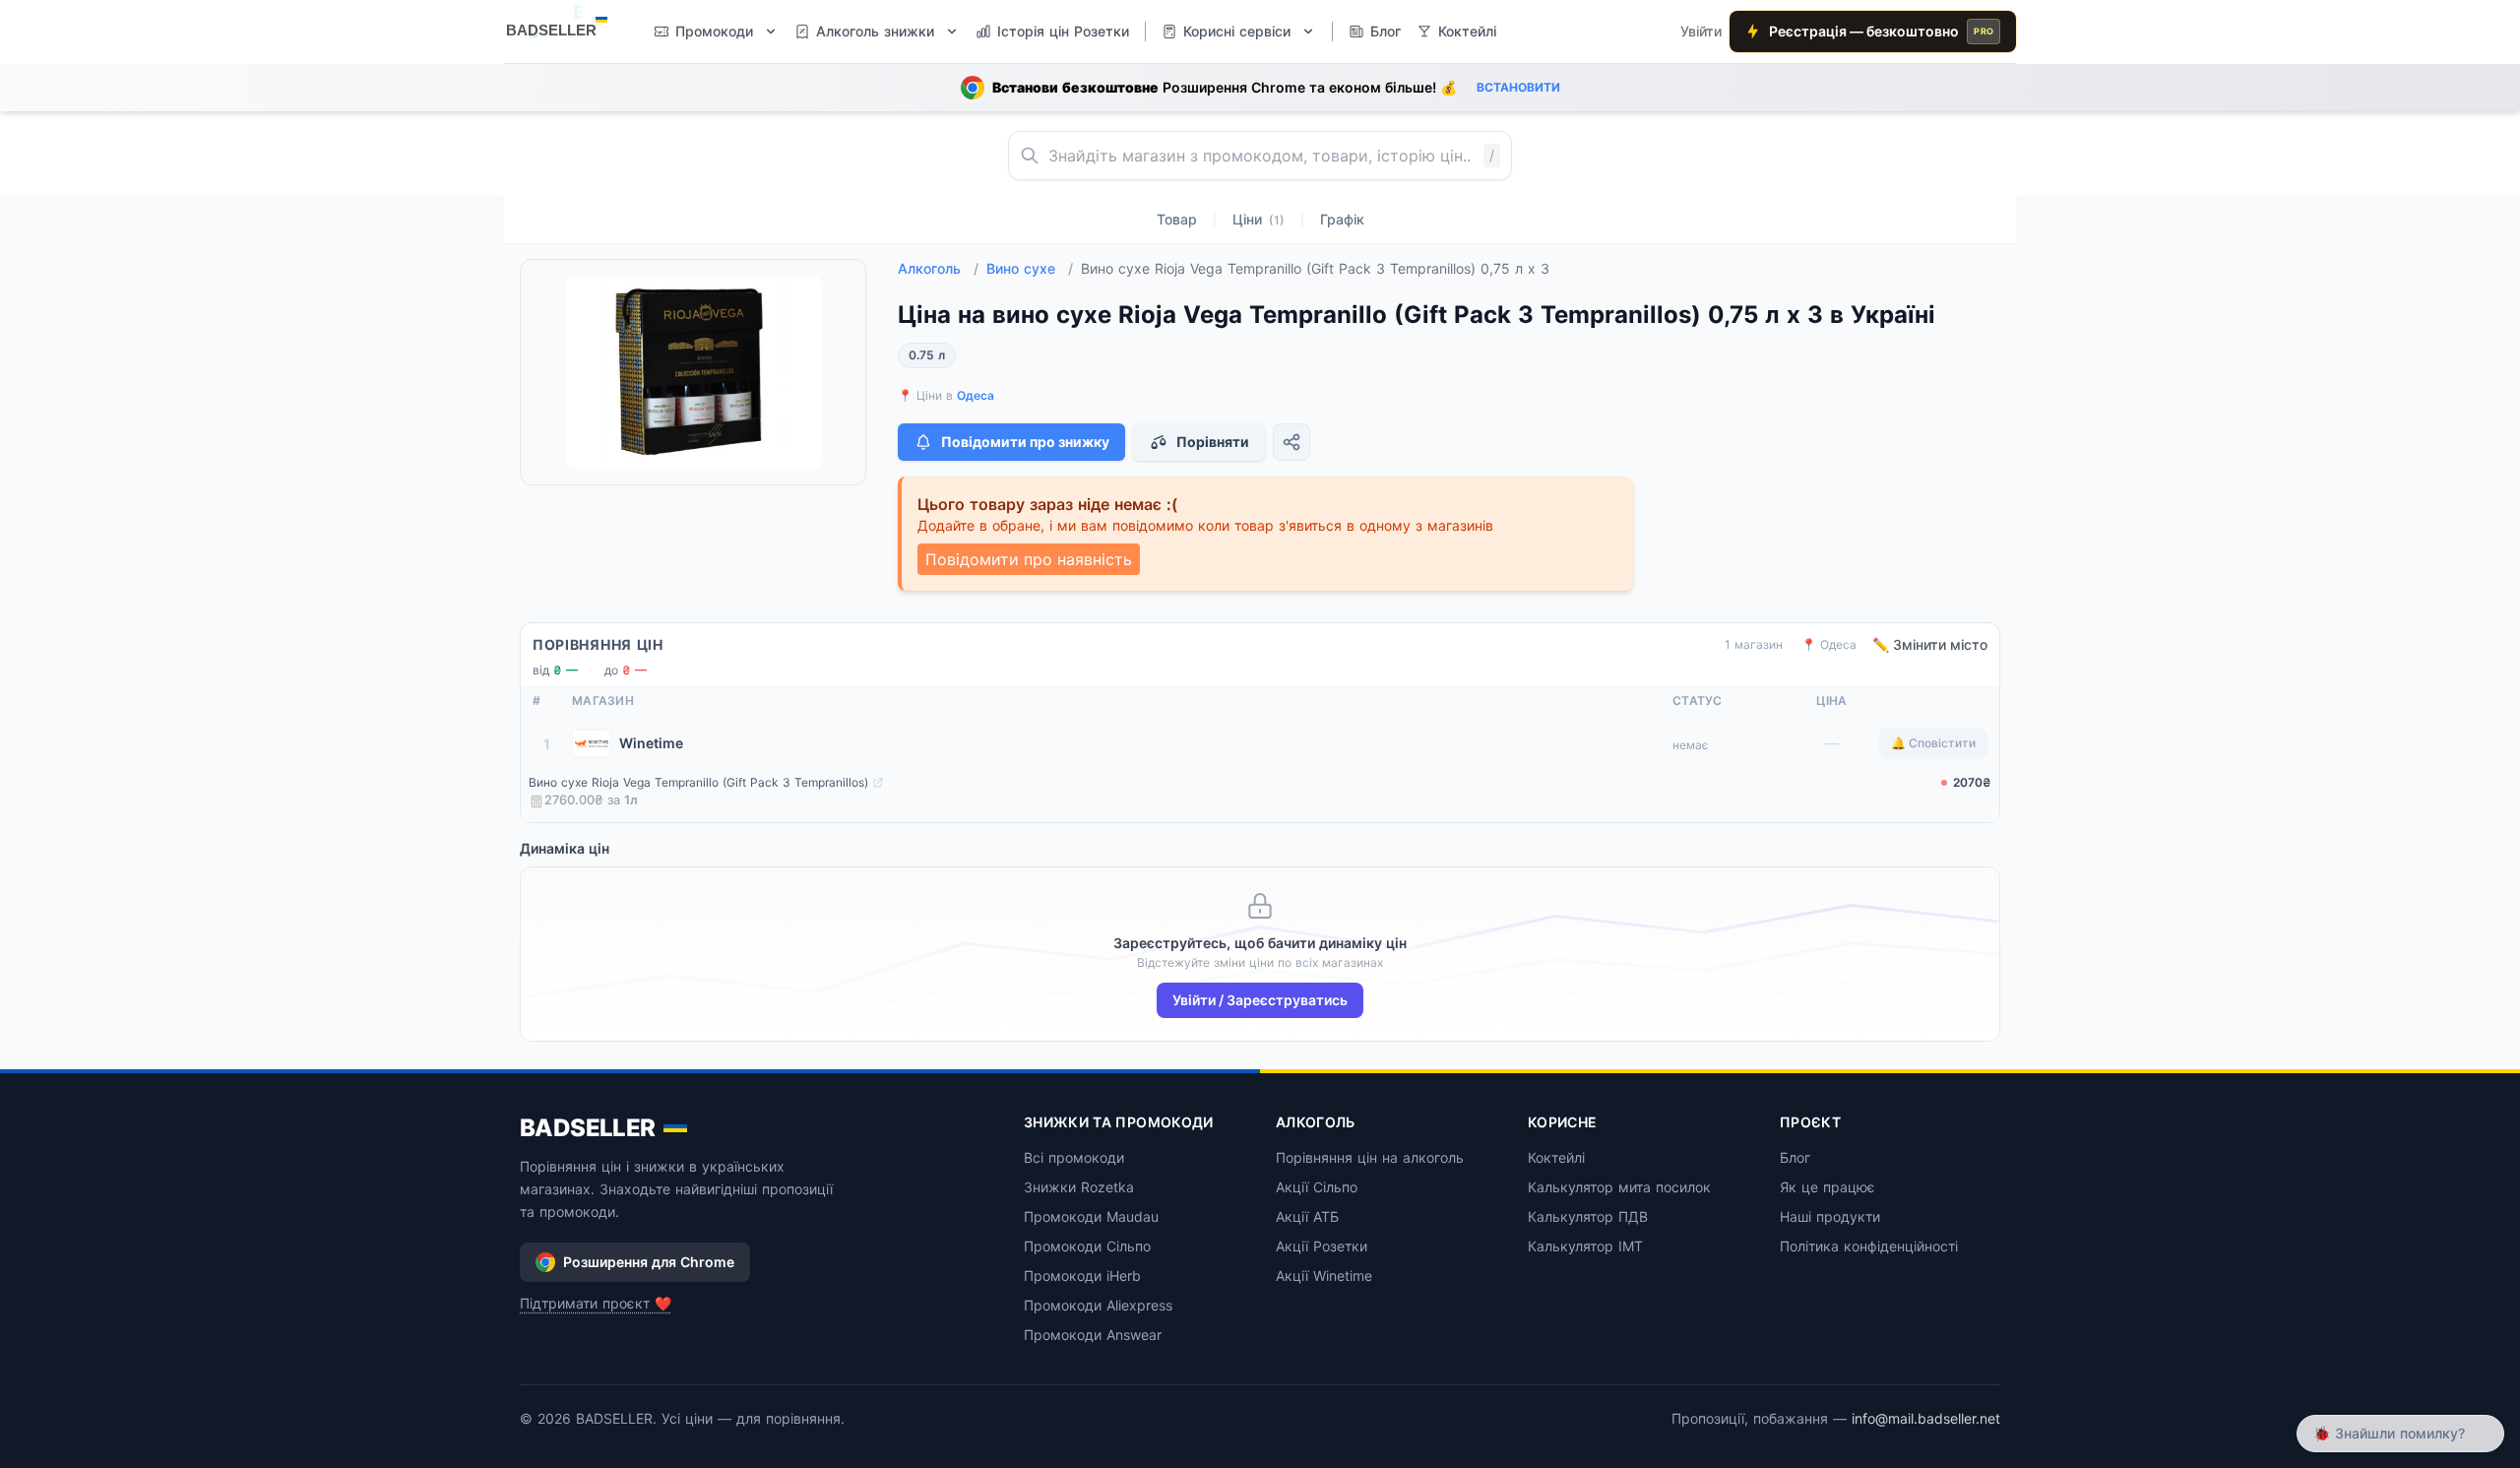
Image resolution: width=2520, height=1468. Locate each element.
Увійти (1701, 31)
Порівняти (1213, 442)
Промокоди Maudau (1091, 1216)
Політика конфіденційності (1869, 1246)
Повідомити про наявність (1029, 559)
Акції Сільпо (1317, 1187)
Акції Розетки (1322, 1246)
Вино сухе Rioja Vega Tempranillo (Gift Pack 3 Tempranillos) (698, 782)
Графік (1342, 219)
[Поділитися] (1291, 442)
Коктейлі (1556, 1157)
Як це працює (1827, 1187)
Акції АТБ (1307, 1216)
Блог (1795, 1157)
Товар (1177, 219)
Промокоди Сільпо (1087, 1246)
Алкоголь (938, 268)
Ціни (1259, 219)
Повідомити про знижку (1025, 442)
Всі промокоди (1074, 1157)
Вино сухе (1030, 268)
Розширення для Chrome (649, 1262)
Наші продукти (1830, 1216)
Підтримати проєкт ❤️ (596, 1303)
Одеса (976, 395)
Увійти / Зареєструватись (1260, 1000)
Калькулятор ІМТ (1585, 1246)
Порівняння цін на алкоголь (1370, 1157)
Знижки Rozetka (1079, 1187)
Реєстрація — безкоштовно (1881, 31)
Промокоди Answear (1093, 1335)
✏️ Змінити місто (1930, 644)
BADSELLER (588, 1128)
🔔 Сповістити (1933, 743)
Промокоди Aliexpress (1098, 1305)
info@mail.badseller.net (1926, 1418)
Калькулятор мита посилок (1619, 1187)
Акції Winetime (1324, 1276)
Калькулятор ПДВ (1588, 1216)
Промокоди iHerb (1082, 1276)
